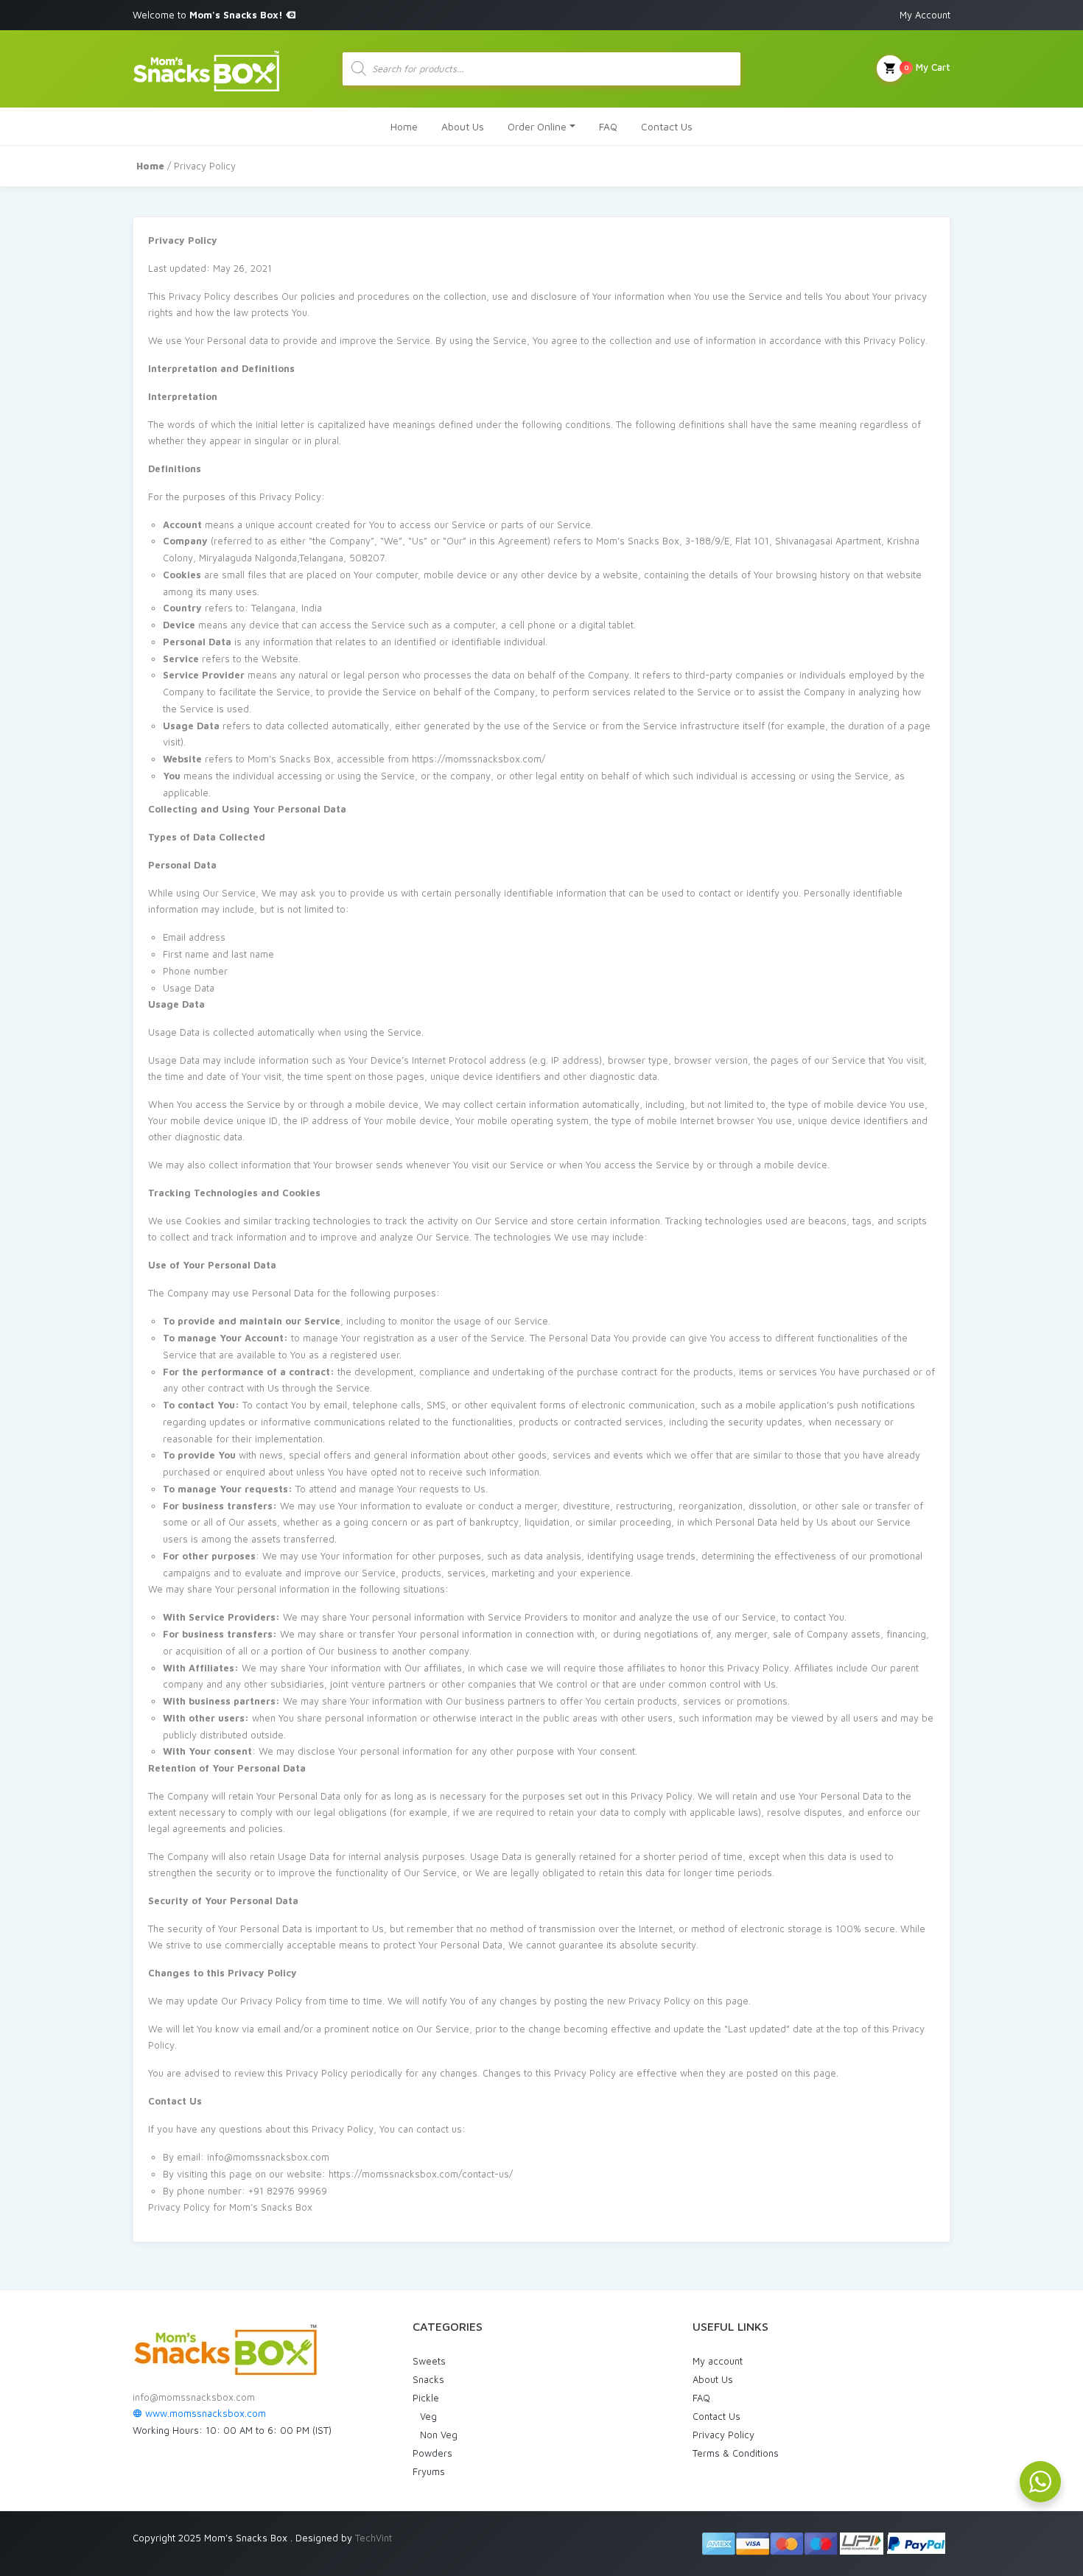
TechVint (374, 2538)
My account (718, 2361)
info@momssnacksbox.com (194, 2397)
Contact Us (667, 126)
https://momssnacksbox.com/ (479, 759)
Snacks (428, 2379)
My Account (925, 15)
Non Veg (439, 2435)
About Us (463, 126)
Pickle (426, 2398)
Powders (432, 2453)
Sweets (429, 2361)
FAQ (608, 126)
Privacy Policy (723, 2435)
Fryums (429, 2471)
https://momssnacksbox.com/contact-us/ (421, 2174)
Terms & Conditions (736, 2453)
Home (404, 126)
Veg (428, 2416)
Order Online (537, 126)
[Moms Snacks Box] (206, 69)
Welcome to (209, 15)
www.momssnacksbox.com (204, 2413)
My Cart (927, 67)
